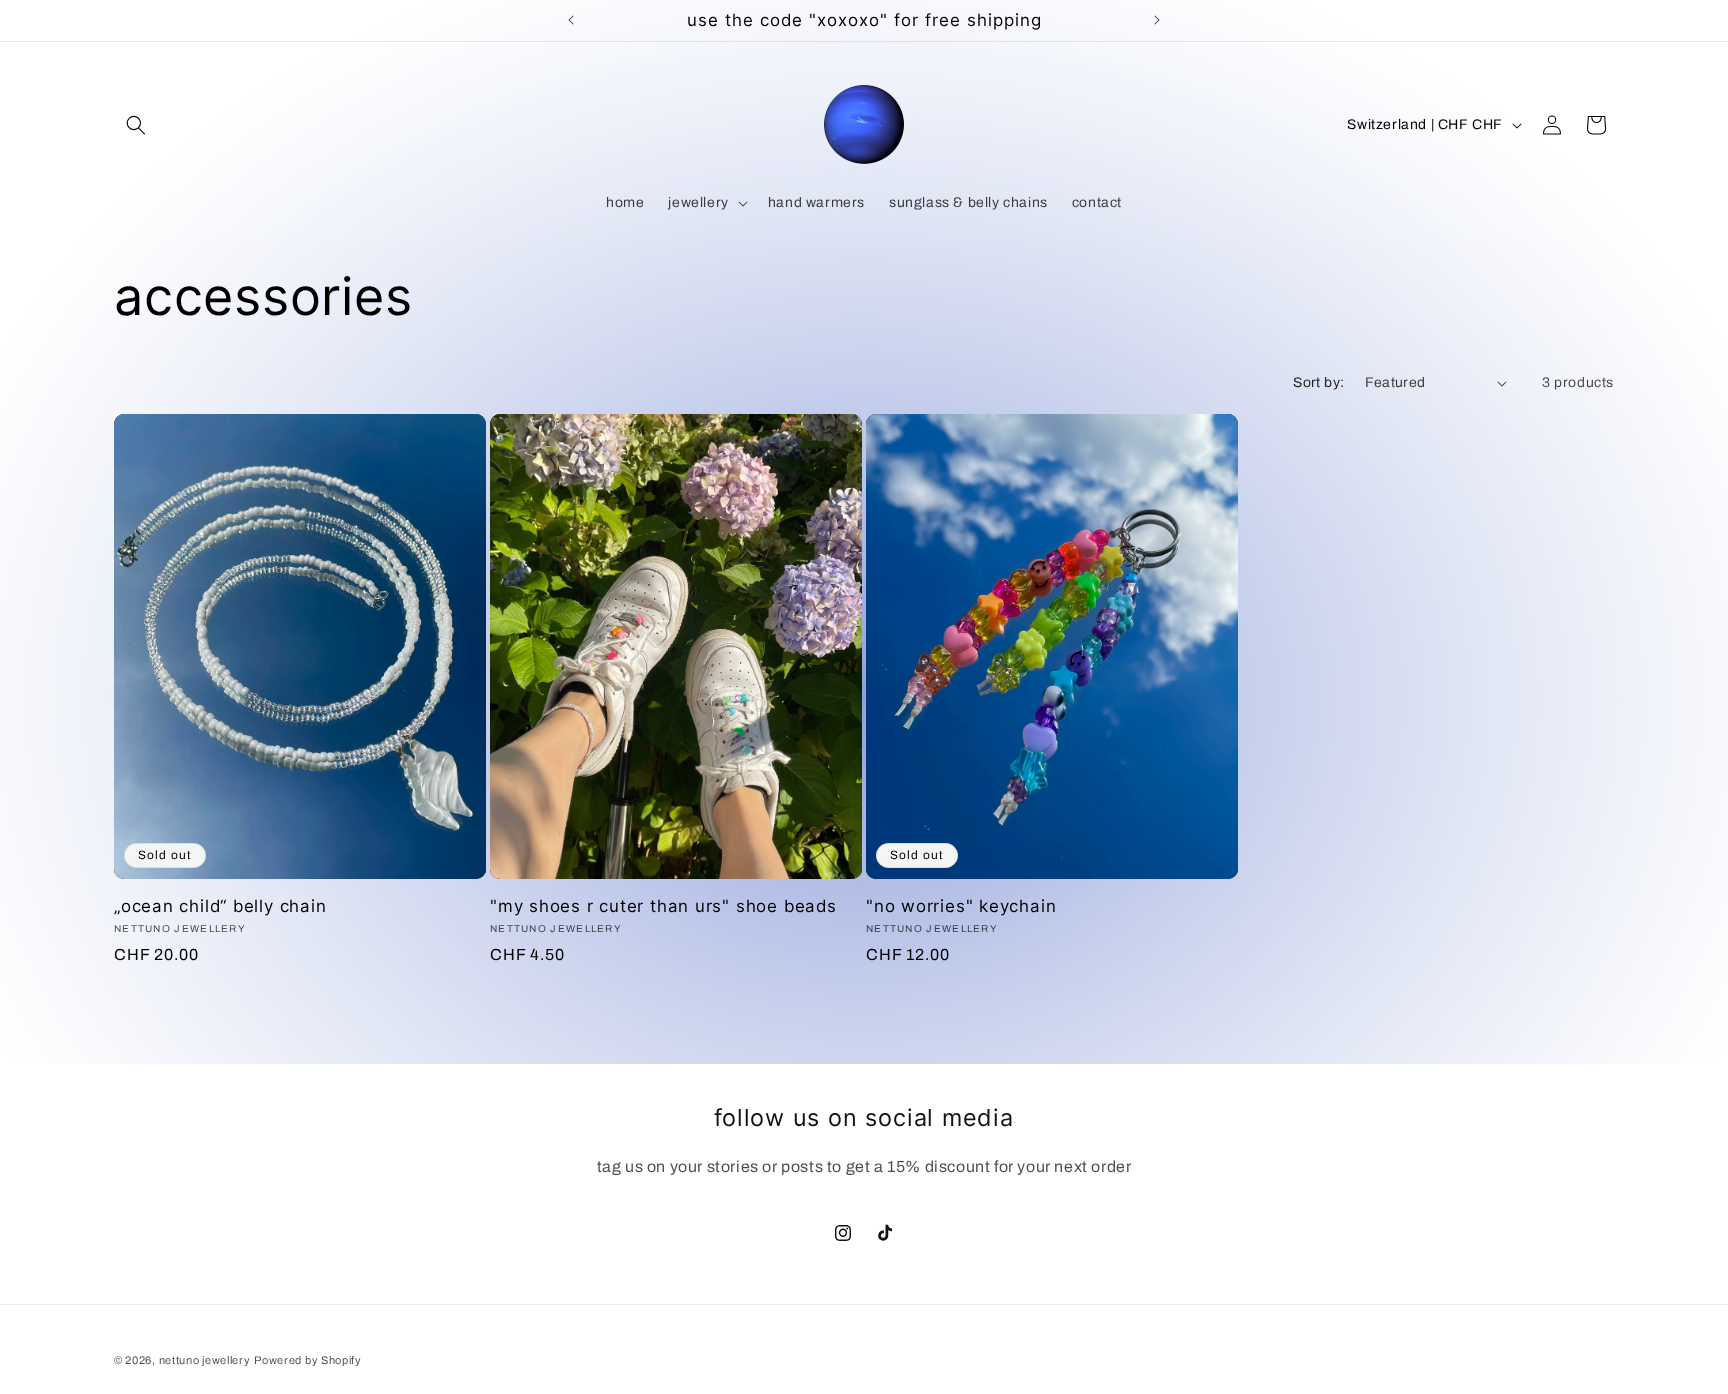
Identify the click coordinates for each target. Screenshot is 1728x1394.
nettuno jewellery (205, 1360)
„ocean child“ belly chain (220, 906)
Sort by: (1318, 382)
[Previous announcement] (571, 20)
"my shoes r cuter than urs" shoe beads (663, 906)
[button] (136, 125)
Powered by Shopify (308, 1360)
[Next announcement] (1157, 20)
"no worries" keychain (961, 906)
